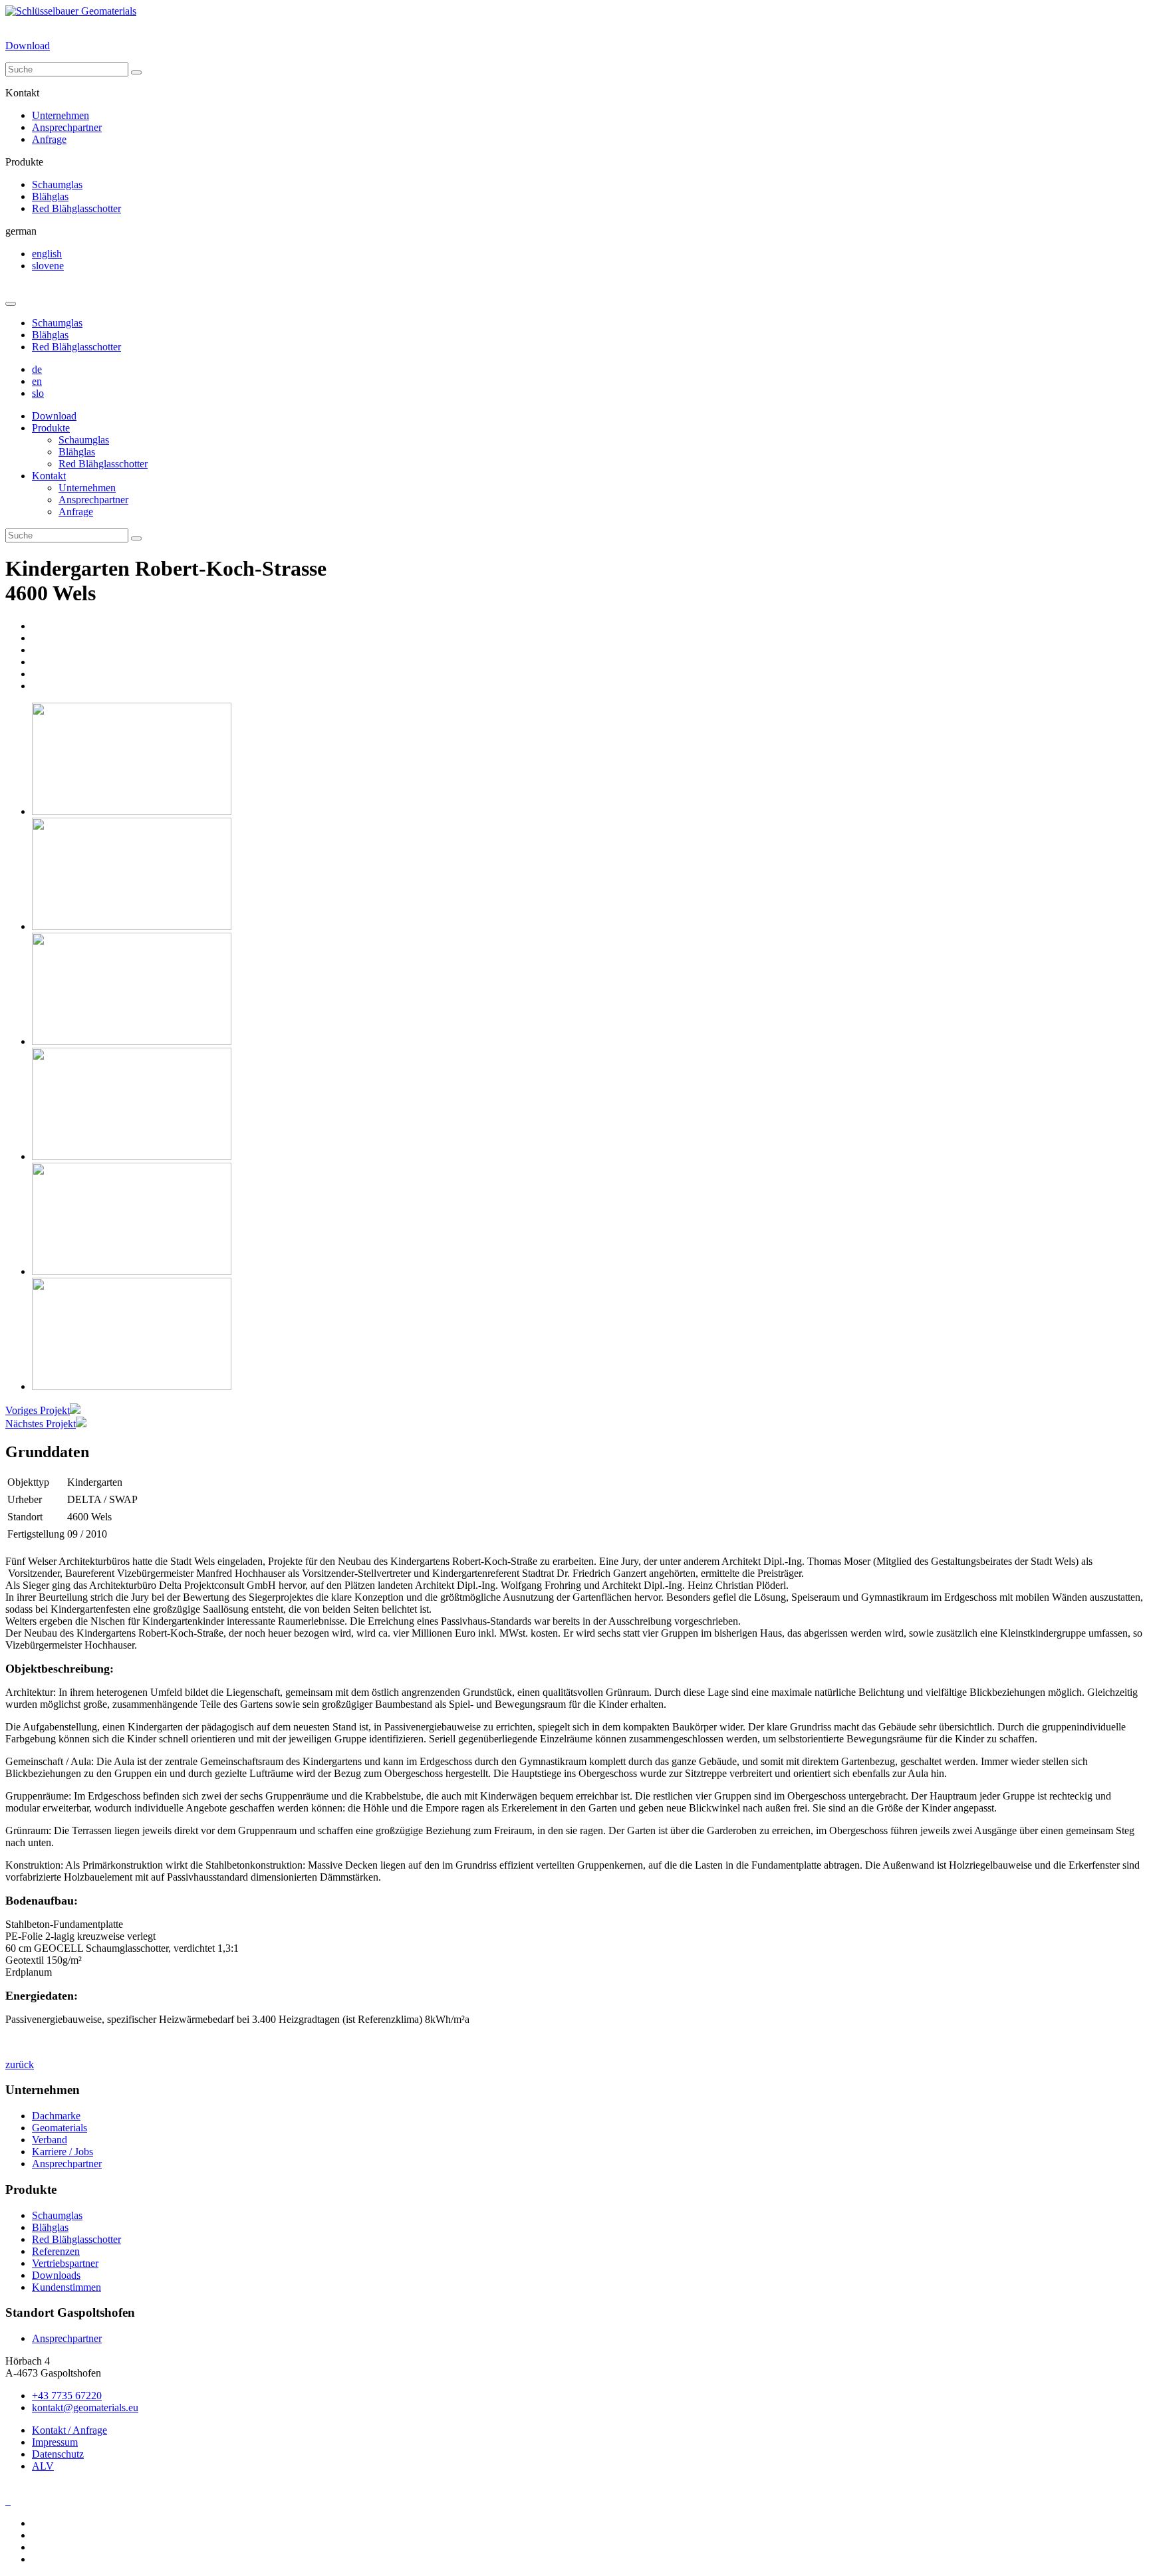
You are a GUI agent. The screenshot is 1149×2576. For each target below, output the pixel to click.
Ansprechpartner (67, 127)
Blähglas (50, 196)
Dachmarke (56, 2116)
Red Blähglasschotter (76, 208)
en (37, 381)
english (47, 254)
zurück (20, 2064)
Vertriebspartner (65, 2263)
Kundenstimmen (66, 2287)
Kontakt (49, 476)
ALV (43, 2466)
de (37, 369)
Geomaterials (60, 2128)
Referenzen (56, 2251)
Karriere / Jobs (63, 2152)
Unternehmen (61, 115)
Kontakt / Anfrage (69, 2430)
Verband (50, 2140)
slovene (48, 266)
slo (38, 393)
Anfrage (49, 139)
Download (28, 46)
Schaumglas (57, 184)
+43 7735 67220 (67, 2396)
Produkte (51, 428)
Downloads (56, 2275)
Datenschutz (58, 2454)
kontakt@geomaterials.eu (85, 2407)
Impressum (55, 2442)
